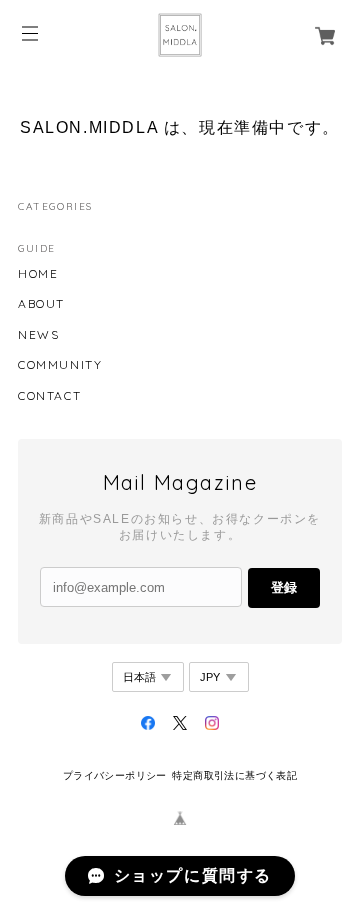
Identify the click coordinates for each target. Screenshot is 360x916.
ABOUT (41, 304)
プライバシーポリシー (115, 775)
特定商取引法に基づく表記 (234, 775)
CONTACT (49, 396)
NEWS (38, 335)
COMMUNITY (60, 365)
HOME (38, 274)
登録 (284, 587)
